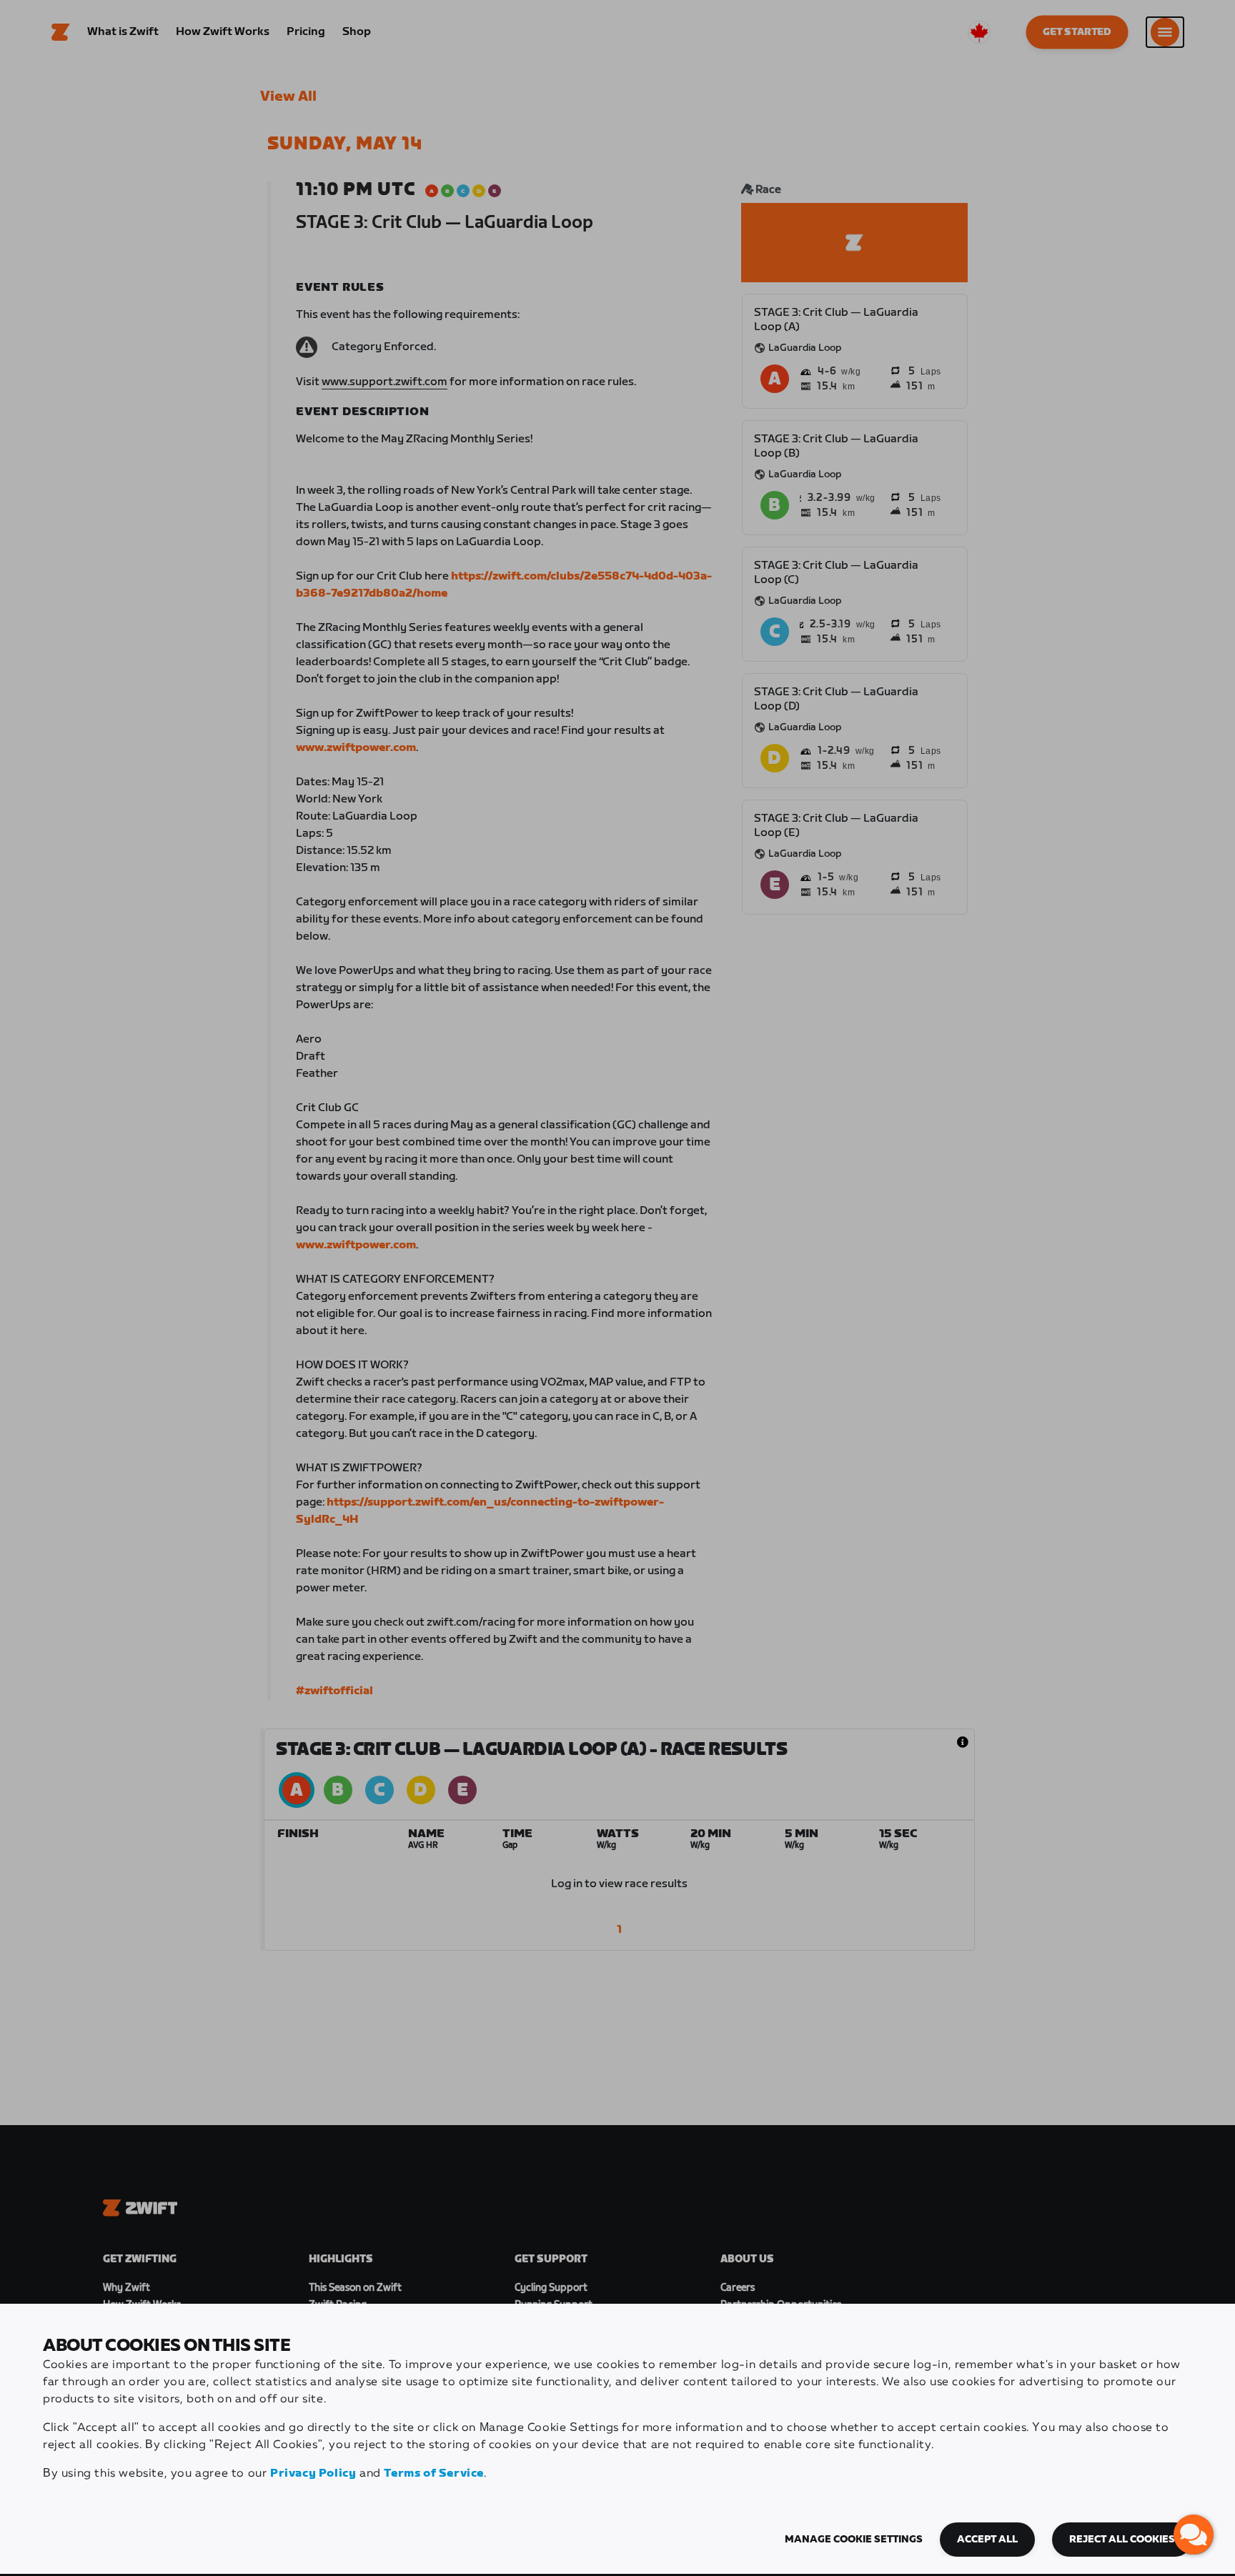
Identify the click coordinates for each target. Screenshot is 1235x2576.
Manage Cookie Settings (854, 2540)
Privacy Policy (313, 2473)
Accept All (987, 2540)
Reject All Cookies (1122, 2540)
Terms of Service (434, 2473)
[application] (1194, 2535)
